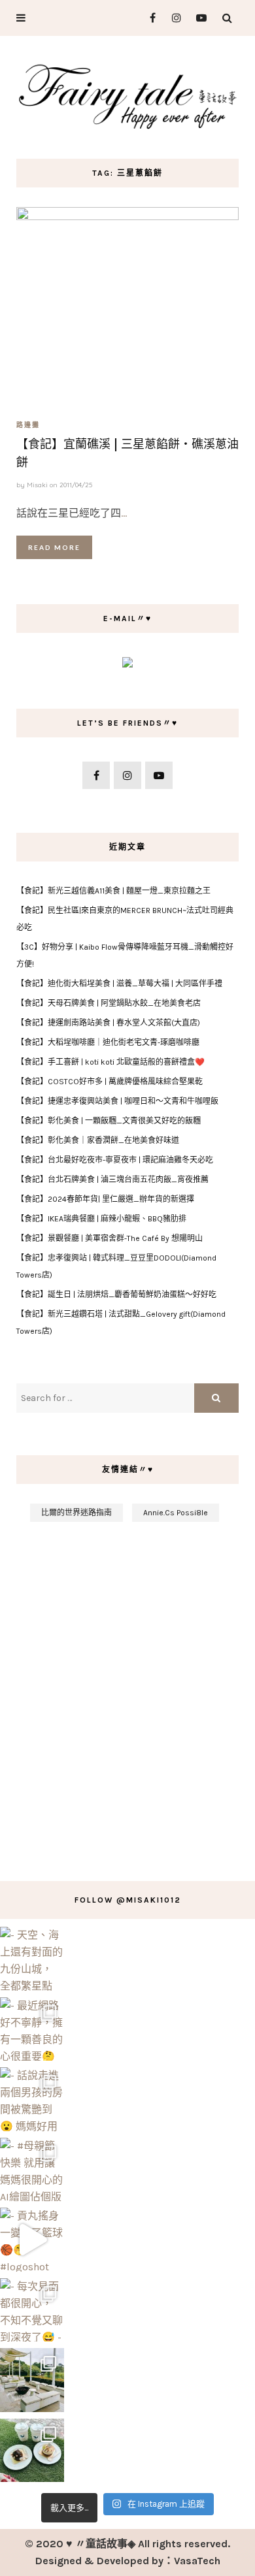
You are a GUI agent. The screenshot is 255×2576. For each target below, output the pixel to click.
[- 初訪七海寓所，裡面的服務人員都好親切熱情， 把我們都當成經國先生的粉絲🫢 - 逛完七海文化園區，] (32, 2380)
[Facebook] (147, 18)
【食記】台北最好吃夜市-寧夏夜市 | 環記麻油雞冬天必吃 (115, 1160)
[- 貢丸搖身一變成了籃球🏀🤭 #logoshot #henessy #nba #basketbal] (32, 2240)
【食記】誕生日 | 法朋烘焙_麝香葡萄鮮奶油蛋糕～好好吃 (116, 1295)
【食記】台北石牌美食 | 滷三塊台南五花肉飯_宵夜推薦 (112, 1180)
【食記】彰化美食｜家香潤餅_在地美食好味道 (98, 1140)
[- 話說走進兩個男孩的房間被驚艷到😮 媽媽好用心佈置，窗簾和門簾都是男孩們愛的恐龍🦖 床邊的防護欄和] (32, 2099)
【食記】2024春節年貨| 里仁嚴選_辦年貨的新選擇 (105, 1199)
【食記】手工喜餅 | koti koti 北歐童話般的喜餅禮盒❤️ (110, 1062)
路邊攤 (28, 425)
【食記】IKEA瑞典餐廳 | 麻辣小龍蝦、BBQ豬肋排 (101, 1219)
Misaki (37, 485)
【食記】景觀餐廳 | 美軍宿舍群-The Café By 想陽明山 (110, 1238)
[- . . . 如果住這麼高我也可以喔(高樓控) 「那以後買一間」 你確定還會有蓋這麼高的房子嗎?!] (32, 2451)
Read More (54, 547)
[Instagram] (173, 18)
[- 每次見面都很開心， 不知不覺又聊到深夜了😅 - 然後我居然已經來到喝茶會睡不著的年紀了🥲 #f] (32, 2310)
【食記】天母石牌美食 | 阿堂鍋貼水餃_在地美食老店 (109, 1003)
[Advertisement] (127, 1695)
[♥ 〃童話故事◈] (127, 95)
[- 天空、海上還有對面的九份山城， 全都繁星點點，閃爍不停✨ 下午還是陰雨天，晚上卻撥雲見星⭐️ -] (32, 1959)
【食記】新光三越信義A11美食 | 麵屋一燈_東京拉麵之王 (113, 891)
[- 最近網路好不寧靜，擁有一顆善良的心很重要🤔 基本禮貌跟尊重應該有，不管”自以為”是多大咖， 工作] (32, 2029)
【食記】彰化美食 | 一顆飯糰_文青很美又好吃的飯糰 (109, 1121)
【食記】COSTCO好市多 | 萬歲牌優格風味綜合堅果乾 (110, 1082)
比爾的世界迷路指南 (76, 1513)
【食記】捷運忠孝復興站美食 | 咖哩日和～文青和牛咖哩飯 (117, 1101)
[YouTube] (198, 18)
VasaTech (197, 2561)
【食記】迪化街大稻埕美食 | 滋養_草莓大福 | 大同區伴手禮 (119, 984)
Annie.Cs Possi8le (176, 1513)
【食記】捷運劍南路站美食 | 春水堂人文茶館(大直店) (108, 1023)
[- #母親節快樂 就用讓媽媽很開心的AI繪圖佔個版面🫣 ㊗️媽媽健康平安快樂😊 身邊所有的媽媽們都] (32, 2170)
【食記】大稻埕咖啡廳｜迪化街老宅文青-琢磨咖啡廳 (108, 1042)
